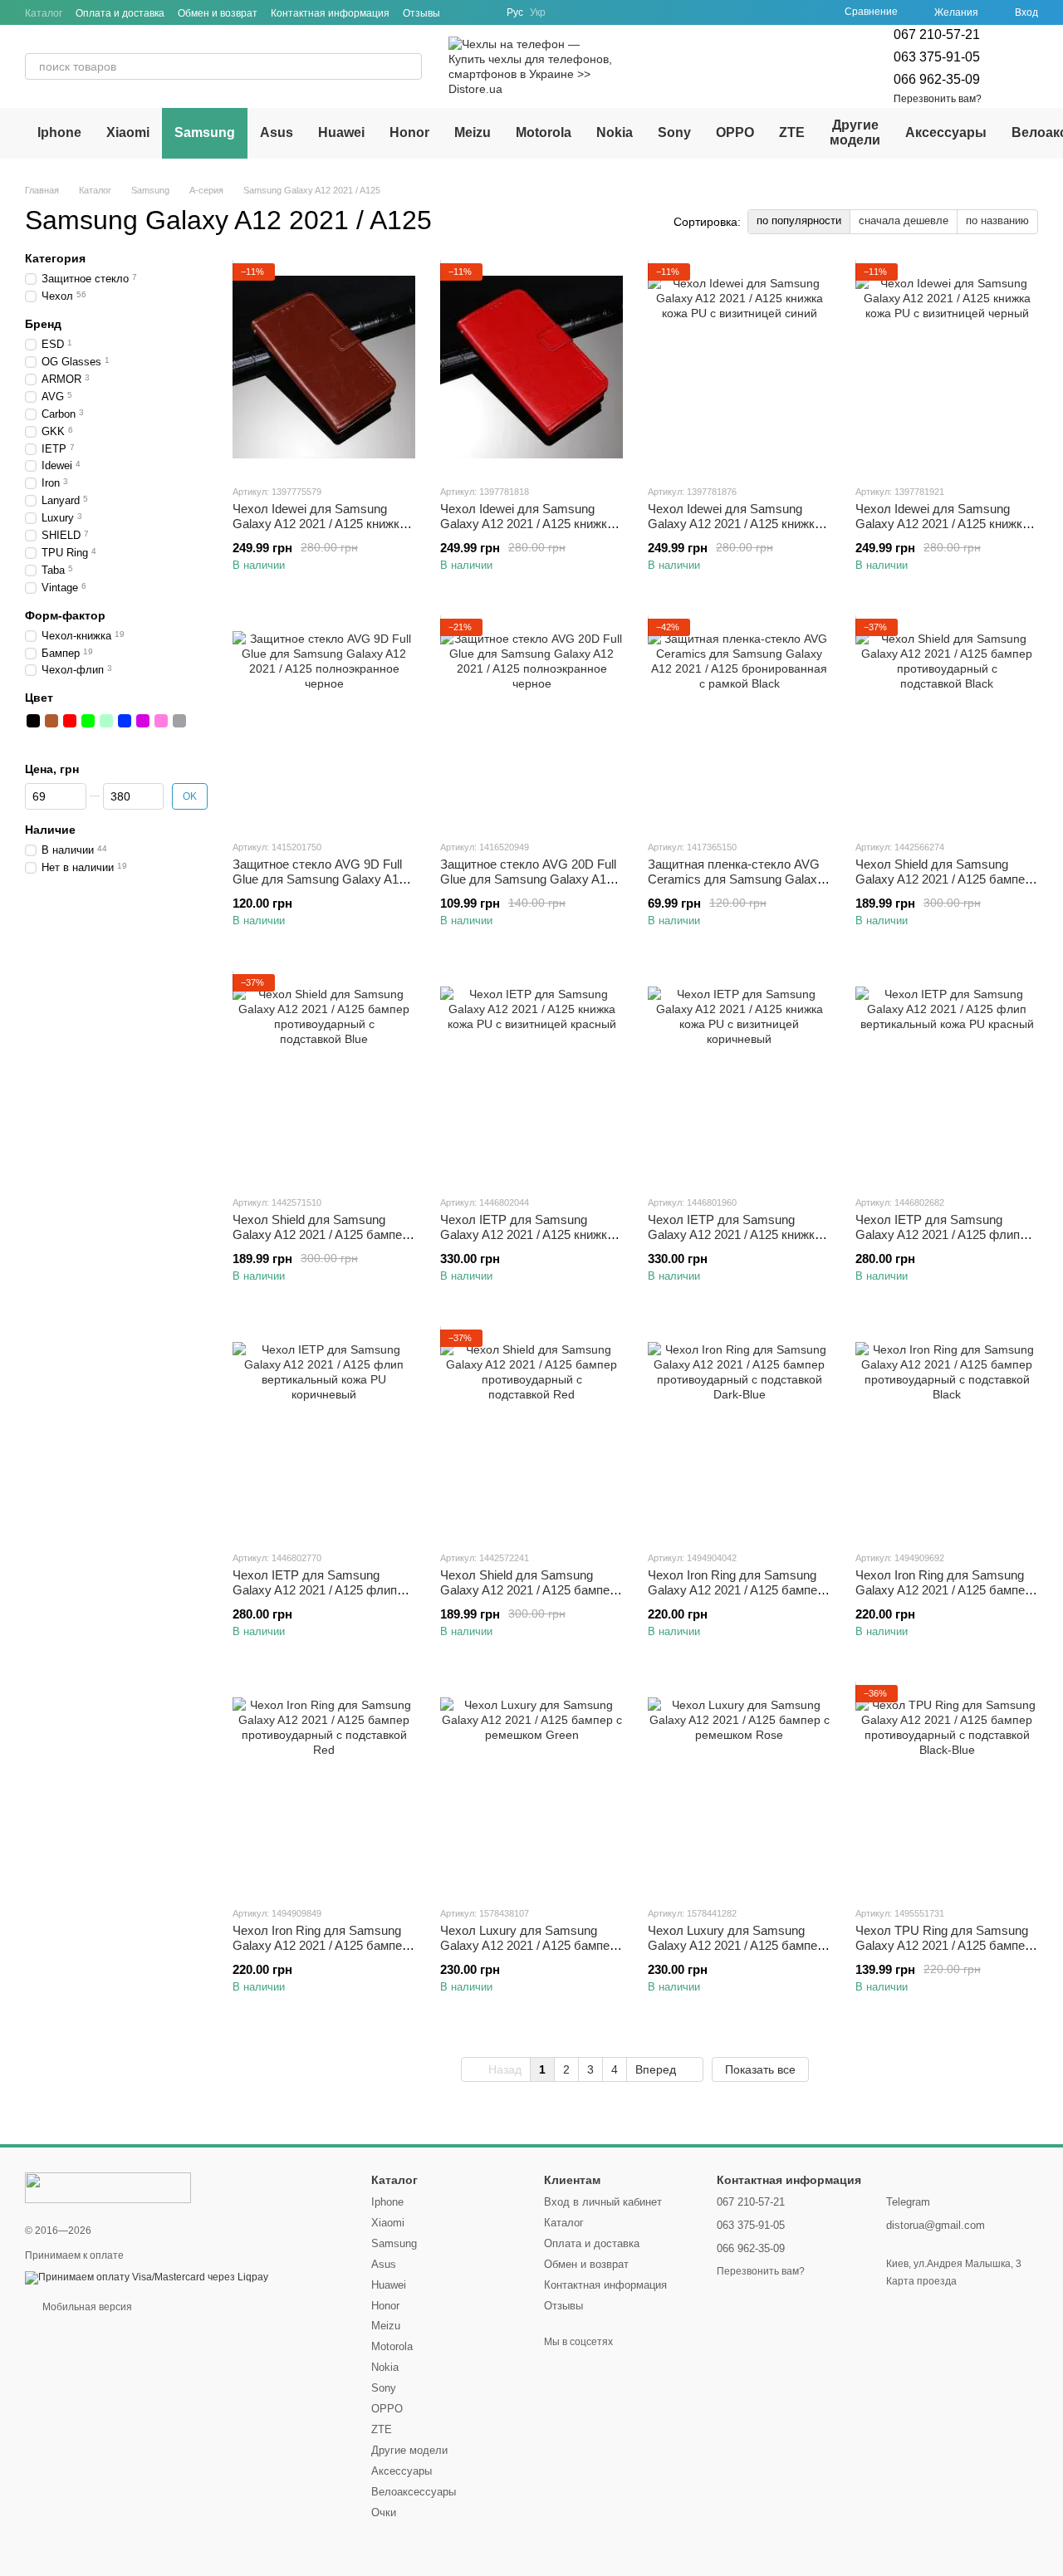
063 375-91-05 (937, 57)
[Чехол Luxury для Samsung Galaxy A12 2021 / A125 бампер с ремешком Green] (531, 1789)
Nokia (615, 132)
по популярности (799, 220)
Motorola (544, 132)
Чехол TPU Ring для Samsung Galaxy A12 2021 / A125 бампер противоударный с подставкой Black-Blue (943, 1953)
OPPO (735, 132)
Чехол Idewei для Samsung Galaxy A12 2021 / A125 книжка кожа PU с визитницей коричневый (319, 531)
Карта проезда (921, 2281)
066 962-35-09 (937, 79)
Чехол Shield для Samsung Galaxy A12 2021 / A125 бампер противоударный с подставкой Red (528, 1597)
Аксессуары (946, 132)
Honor (409, 132)
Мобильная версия (86, 2307)
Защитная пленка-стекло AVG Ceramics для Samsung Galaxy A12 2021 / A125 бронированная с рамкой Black (737, 886)
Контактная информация (330, 13)
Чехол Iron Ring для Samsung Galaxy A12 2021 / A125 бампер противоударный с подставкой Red (321, 1953)
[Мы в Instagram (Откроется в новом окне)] (483, 12)
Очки (384, 2512)
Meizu (473, 132)
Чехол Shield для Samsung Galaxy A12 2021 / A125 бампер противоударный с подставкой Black (943, 886)
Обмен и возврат (218, 13)
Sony (674, 132)
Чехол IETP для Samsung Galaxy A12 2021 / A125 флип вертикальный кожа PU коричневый (315, 1597)
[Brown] (51, 720)
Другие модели (855, 132)
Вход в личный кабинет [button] (603, 2202)
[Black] (33, 720)
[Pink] (161, 720)
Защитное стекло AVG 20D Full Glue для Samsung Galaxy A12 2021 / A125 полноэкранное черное (528, 886)
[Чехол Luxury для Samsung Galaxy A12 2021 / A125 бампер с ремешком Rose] (739, 1789)
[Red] (70, 720)
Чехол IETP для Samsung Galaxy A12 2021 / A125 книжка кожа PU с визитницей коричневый (735, 1242)
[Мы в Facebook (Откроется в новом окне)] (463, 12)
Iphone (59, 132)
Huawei (341, 132)
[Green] (88, 720)
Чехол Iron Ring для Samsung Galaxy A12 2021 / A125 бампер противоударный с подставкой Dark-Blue (736, 1597)
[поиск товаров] (409, 66)
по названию (997, 220)
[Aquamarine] (106, 720)
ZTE (792, 132)
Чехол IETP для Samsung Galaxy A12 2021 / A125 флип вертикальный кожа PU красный (938, 1242)
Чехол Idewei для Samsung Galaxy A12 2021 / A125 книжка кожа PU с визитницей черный (942, 524)
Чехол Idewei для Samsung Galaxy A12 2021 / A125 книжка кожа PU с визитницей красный (529, 524)
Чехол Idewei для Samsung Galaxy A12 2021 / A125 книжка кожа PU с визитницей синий (735, 524)
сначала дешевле (904, 220)
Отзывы (421, 13)
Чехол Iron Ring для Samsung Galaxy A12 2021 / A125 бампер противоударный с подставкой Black (943, 1597)
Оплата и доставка (120, 13)
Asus (277, 132)
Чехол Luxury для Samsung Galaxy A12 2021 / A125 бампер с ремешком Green (528, 1945)
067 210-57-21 (937, 34)
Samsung (205, 132)
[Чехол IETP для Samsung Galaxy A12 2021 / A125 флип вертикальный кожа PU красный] (947, 1078)
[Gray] (179, 720)
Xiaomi (128, 132)
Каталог (44, 13)
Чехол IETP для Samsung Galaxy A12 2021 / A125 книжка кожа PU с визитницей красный (529, 1234)
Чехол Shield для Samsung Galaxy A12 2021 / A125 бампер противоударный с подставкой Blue (321, 1242)
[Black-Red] (198, 720)
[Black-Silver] (51, 738)
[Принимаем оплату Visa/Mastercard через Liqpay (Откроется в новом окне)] (147, 2277)
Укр (538, 12)
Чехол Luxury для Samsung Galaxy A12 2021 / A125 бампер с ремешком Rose (736, 1945)
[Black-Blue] (33, 738)
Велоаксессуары (414, 2492)
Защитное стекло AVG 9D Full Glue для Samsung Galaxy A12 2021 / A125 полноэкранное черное (319, 886)
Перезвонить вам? (938, 99)
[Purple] (143, 720)
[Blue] (125, 720)
